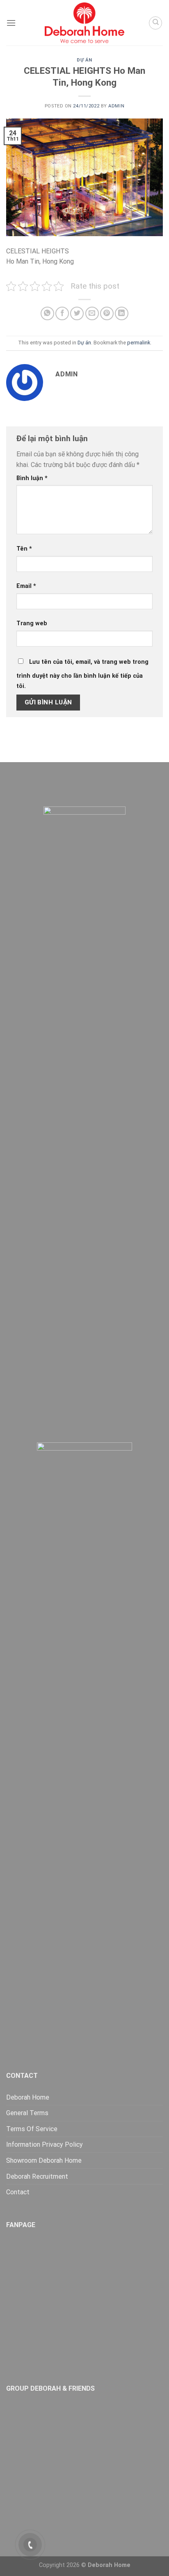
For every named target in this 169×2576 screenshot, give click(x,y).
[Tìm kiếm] (155, 23)
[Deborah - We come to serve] (84, 23)
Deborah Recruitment (37, 2176)
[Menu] (11, 23)
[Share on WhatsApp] (47, 313)
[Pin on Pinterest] (107, 313)
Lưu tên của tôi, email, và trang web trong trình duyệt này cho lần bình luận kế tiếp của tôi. (82, 674)
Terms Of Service (32, 2129)
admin (116, 106)
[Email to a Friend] (92, 313)
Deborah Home (28, 2097)
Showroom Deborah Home (44, 2160)
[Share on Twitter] (77, 313)
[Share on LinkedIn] (122, 313)
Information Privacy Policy (45, 2144)
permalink (139, 343)
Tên (24, 549)
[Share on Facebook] (62, 313)
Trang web (32, 623)
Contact (18, 2192)
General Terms (27, 2113)
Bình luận (32, 478)
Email (26, 586)
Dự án (84, 60)
